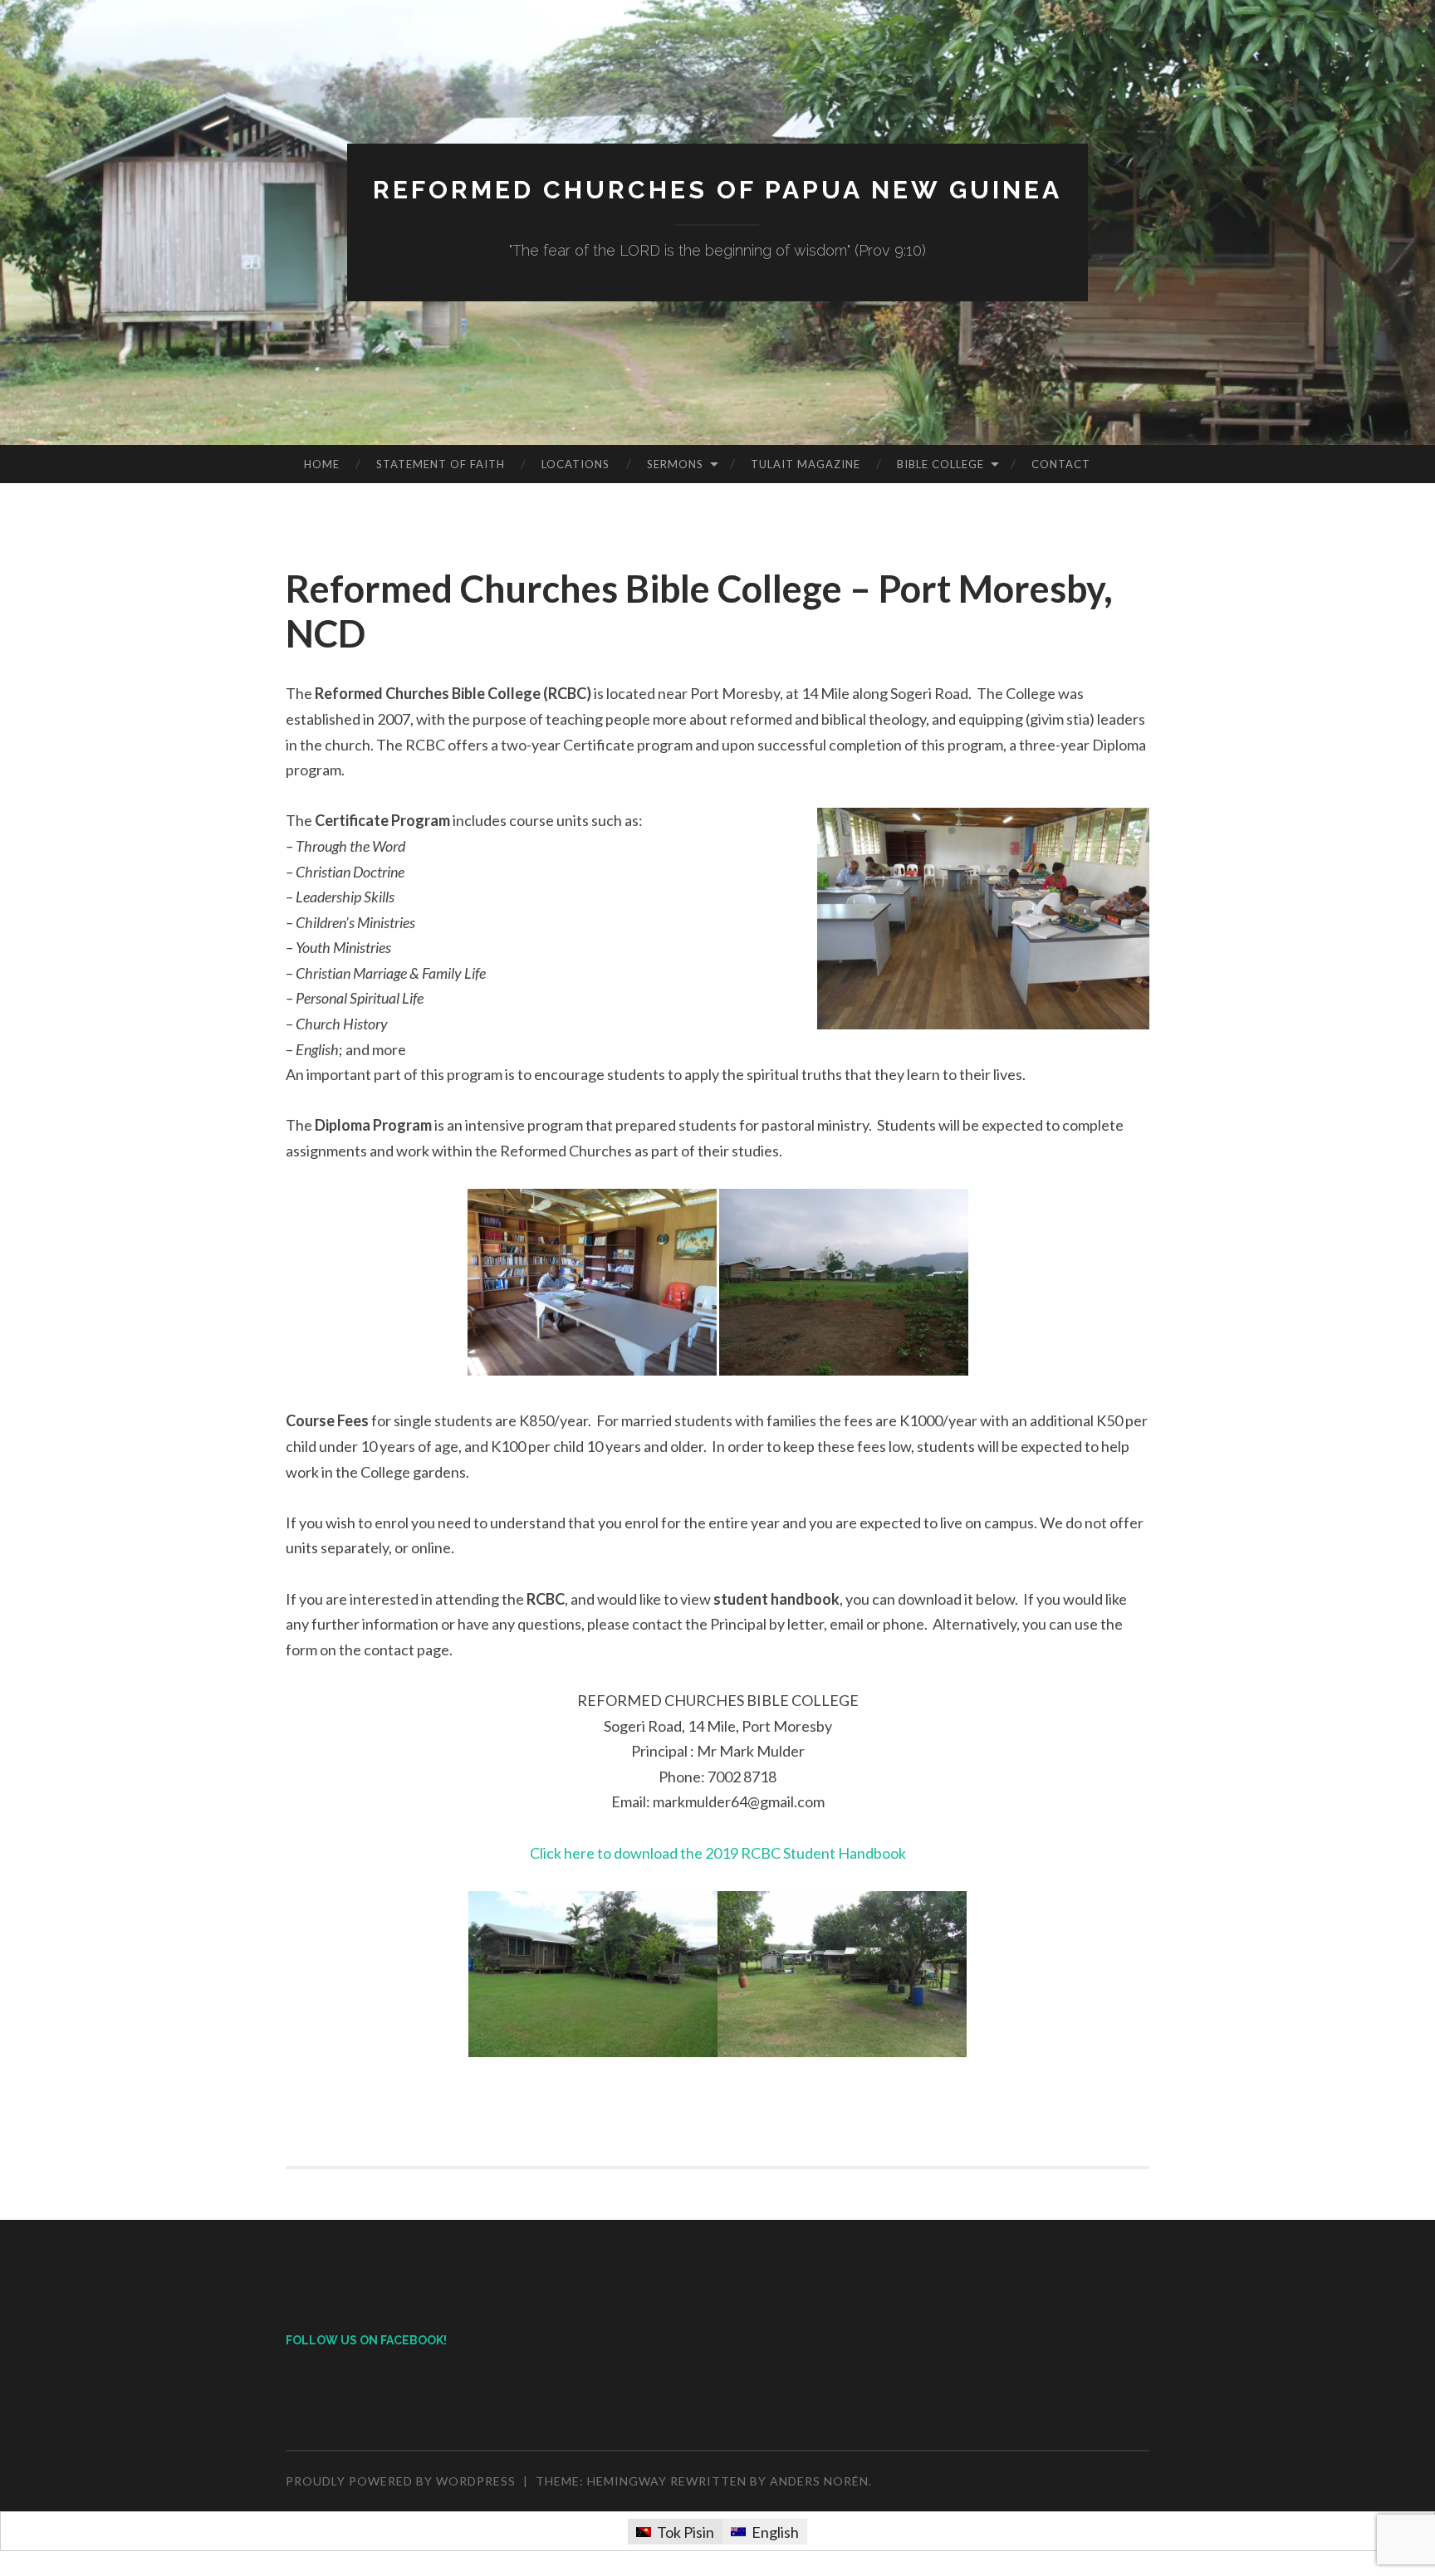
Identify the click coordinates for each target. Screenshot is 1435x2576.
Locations (575, 464)
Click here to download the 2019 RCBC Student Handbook (718, 1853)
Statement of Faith (441, 464)
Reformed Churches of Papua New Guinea (717, 190)
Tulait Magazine (806, 464)
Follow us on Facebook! (366, 2340)
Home (322, 464)
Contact (1061, 464)
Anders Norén (819, 2481)
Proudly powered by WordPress (401, 2481)
